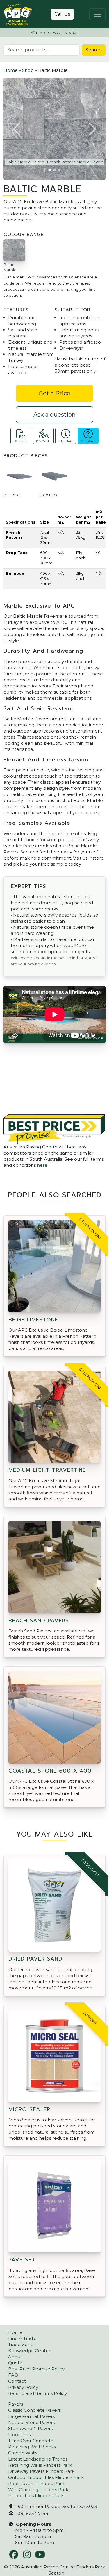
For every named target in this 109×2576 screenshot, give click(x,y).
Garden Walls (23, 2453)
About (15, 2357)
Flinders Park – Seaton (56, 33)
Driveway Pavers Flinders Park (41, 2471)
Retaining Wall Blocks (32, 2447)
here (42, 1165)
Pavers (16, 2404)
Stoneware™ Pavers (30, 2428)
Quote (15, 2363)
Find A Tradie (22, 2338)
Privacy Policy (23, 2387)
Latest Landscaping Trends (38, 2459)
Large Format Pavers (31, 2416)
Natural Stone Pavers (31, 2422)
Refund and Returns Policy (37, 2393)
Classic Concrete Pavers (34, 2410)
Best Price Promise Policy (36, 2369)
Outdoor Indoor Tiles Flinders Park (46, 2477)
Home (11, 70)
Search (94, 50)
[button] (17, 129)
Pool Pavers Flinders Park (36, 2483)
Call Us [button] (62, 14)
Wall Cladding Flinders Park (38, 2490)
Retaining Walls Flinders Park (40, 2465)
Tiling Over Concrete (31, 2441)
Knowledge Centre (29, 2351)
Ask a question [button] (54, 415)
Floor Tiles (19, 2435)
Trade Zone (21, 2344)
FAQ (13, 2375)
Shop (28, 70)
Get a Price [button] (54, 393)
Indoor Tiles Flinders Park (36, 2496)
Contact (17, 2381)
